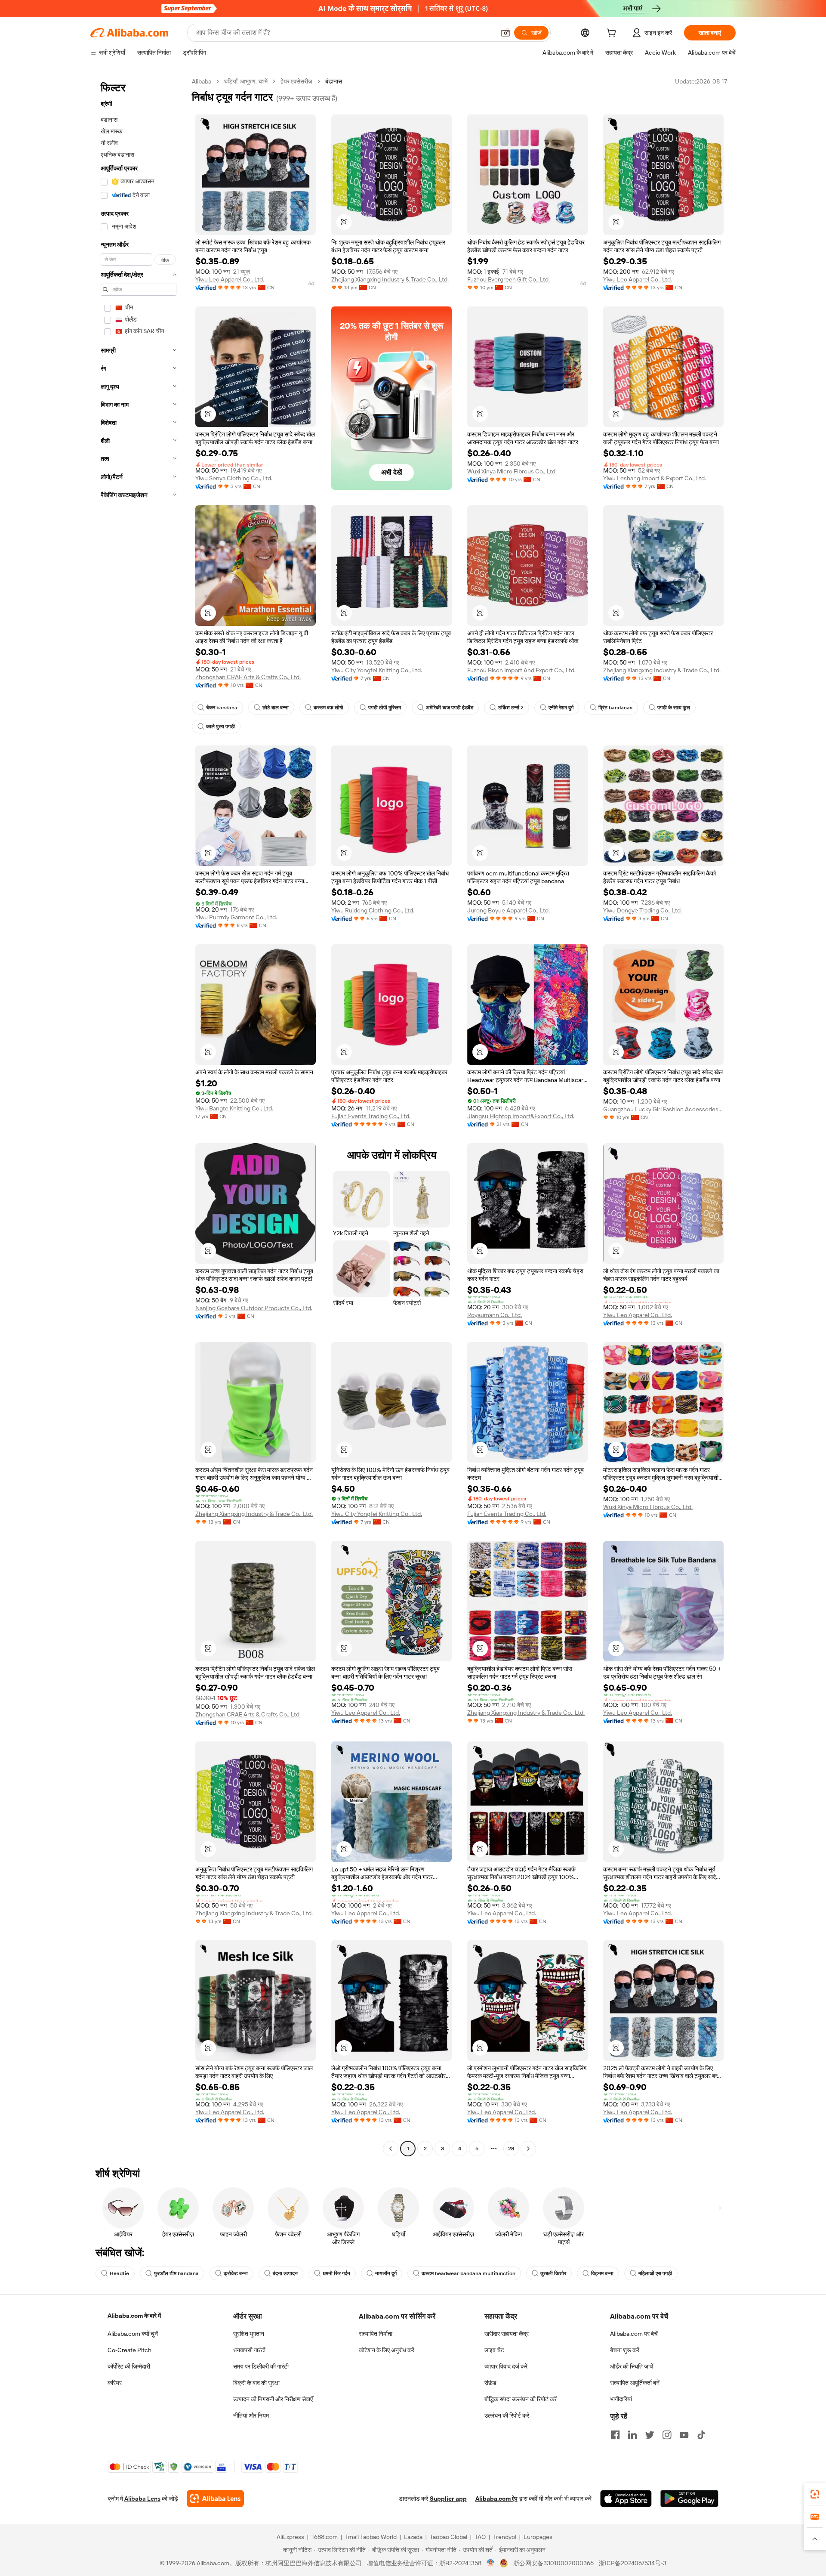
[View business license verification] (491, 2563)
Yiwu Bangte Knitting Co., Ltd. (234, 1108)
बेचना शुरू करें (625, 2350)
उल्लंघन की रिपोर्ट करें (507, 2415)
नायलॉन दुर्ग (386, 2273)
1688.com (325, 2537)
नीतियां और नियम (251, 2415)
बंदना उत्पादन (285, 2273)
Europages (538, 2537)
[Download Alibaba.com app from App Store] (626, 2499)
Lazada (413, 2537)
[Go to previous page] (391, 2149)
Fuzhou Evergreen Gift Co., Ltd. (509, 279)
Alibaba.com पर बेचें (634, 2334)
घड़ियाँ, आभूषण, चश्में (246, 81)
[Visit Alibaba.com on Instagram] (667, 2435)
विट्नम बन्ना (602, 2273)
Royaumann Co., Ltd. (495, 1315)
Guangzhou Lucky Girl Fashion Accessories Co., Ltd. (663, 1109)
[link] (815, 2494)
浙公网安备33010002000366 (553, 2563)
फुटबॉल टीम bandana (176, 2273)
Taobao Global (448, 2537)
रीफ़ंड (490, 2383)
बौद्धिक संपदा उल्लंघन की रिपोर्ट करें (521, 2399)
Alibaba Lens (142, 2499)
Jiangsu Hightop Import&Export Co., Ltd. (521, 1116)
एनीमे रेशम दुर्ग (561, 708)
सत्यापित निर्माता (376, 2334)
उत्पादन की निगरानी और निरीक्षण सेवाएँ (273, 2399)
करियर (115, 2383)
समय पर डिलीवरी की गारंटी (261, 2366)
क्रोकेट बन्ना (236, 2273)
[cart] (613, 34)
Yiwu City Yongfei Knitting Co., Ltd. (377, 670)
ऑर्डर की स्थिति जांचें (632, 2366)
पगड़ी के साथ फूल (674, 708)
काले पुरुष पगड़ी (220, 727)
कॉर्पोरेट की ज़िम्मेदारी (129, 2366)
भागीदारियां (621, 2399)
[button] (505, 33)
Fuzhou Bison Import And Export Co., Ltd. (521, 670)
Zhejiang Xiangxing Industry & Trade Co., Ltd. (390, 279)
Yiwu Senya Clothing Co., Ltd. (234, 478)
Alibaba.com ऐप (496, 2499)
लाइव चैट (494, 2350)
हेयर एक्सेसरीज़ (296, 81)
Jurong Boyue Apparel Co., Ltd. (509, 910)
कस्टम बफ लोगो (328, 708)
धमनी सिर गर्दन (336, 2273)
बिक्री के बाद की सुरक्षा (256, 2383)
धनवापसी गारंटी (249, 2350)
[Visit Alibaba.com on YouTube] (684, 2435)
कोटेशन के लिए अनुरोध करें (387, 2350)
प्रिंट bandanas (615, 708)
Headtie (119, 2273)
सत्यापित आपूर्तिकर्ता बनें (635, 2383)
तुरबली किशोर (553, 2273)
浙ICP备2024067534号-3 (633, 2563)
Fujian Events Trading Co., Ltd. (371, 1116)
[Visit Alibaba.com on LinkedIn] (632, 2435)
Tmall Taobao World (371, 2537)
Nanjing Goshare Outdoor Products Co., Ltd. (254, 1308)
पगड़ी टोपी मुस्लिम (385, 708)
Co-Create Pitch (129, 2350)
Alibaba (202, 81)
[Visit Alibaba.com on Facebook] (615, 2435)
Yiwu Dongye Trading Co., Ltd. (643, 910)
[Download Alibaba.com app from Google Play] (689, 2499)
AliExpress (290, 2537)
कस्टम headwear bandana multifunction (468, 2273)
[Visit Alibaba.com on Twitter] (650, 2435)
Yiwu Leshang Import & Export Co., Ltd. (655, 478)
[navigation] (139, 1116)
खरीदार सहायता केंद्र (507, 2334)
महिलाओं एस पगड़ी (655, 2273)
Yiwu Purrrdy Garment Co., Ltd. (236, 917)
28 (511, 2149)
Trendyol (505, 2537)
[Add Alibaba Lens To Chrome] (215, 2499)
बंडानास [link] (334, 81)
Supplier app (448, 2499)
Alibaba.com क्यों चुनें (133, 2334)
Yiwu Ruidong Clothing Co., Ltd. (373, 910)
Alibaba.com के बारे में (134, 2316)
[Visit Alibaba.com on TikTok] (701, 2435)
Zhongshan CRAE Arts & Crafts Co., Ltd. (248, 677)
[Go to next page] (528, 2149)
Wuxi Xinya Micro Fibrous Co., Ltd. (512, 471)
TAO (480, 2537)
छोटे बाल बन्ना (276, 708)
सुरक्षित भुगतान (249, 2334)
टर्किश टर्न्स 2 (511, 708)
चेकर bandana (222, 708)
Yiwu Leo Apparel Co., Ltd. (230, 279)
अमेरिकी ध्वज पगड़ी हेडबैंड (450, 708)
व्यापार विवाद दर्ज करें (506, 2366)
